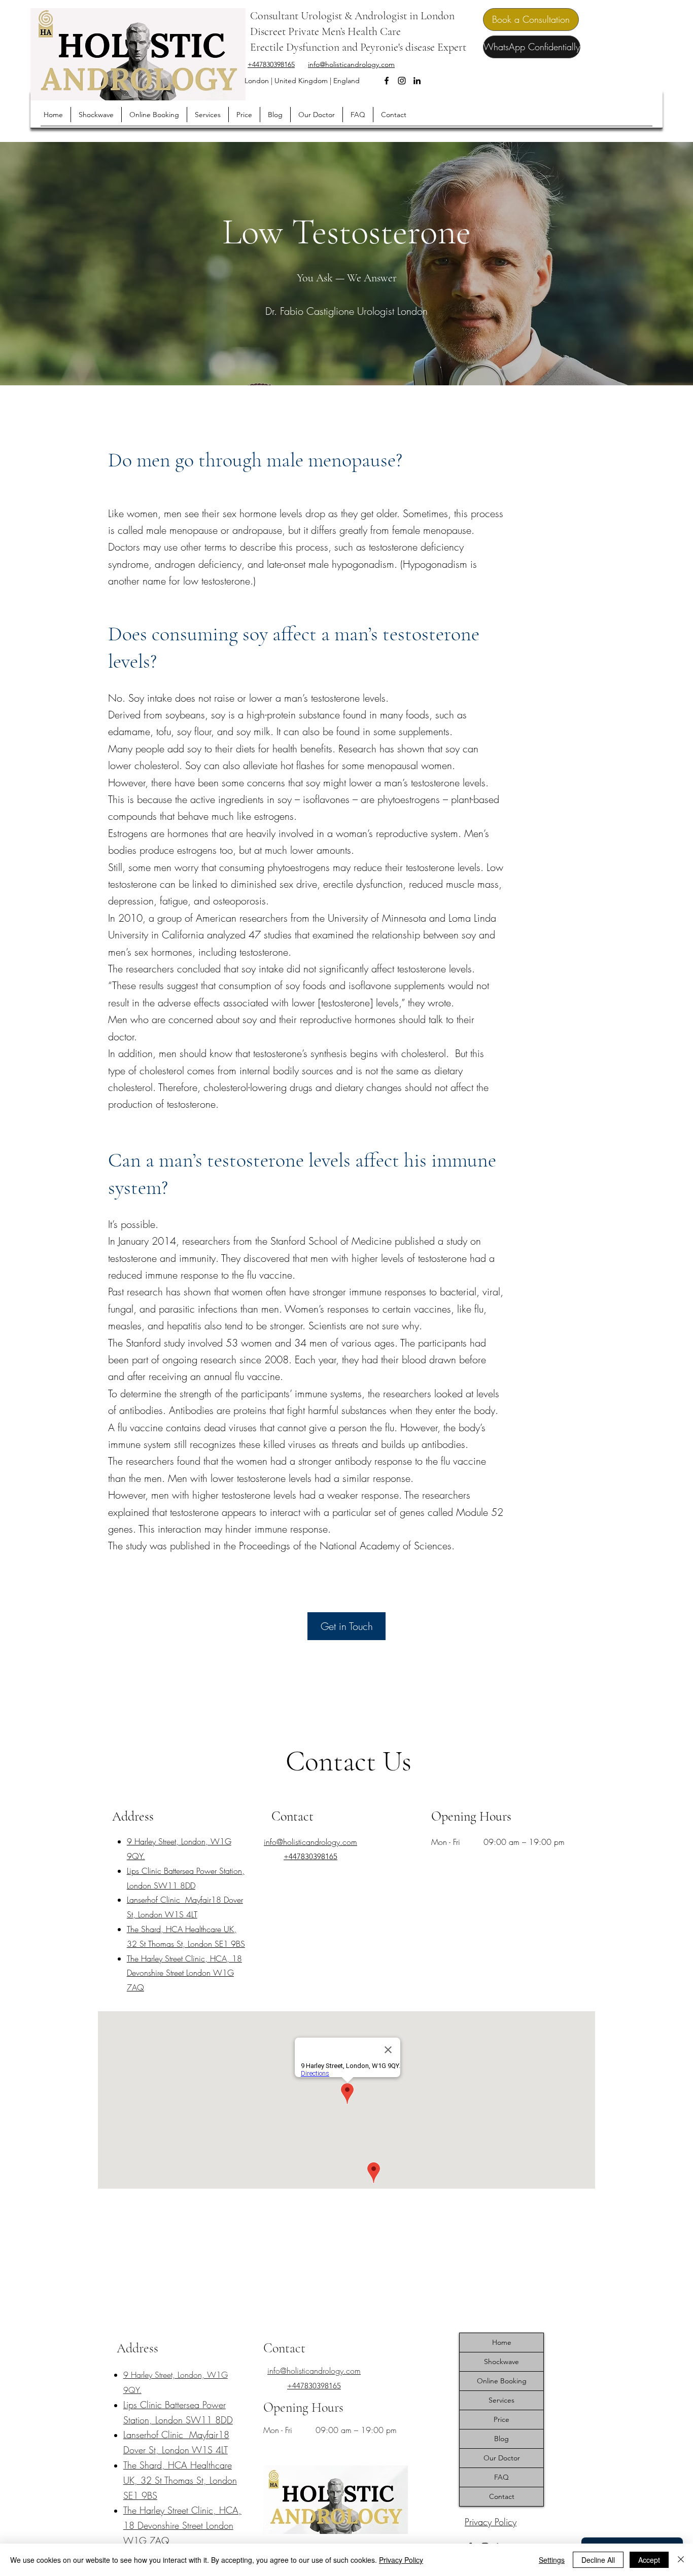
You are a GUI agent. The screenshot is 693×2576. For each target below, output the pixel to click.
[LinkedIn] (417, 81)
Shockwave (501, 2362)
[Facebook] (387, 81)
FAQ (501, 2477)
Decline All (598, 2560)
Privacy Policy (401, 2560)
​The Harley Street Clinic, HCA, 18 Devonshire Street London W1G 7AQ (184, 1973)
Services (501, 2400)
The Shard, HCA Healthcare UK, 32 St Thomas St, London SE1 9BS (180, 2480)
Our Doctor (502, 2458)
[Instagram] (402, 81)
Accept (649, 2560)
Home (502, 2342)
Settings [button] (552, 2560)
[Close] (681, 2560)
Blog (501, 2439)
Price (501, 2419)
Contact (502, 2496)
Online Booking (502, 2381)
